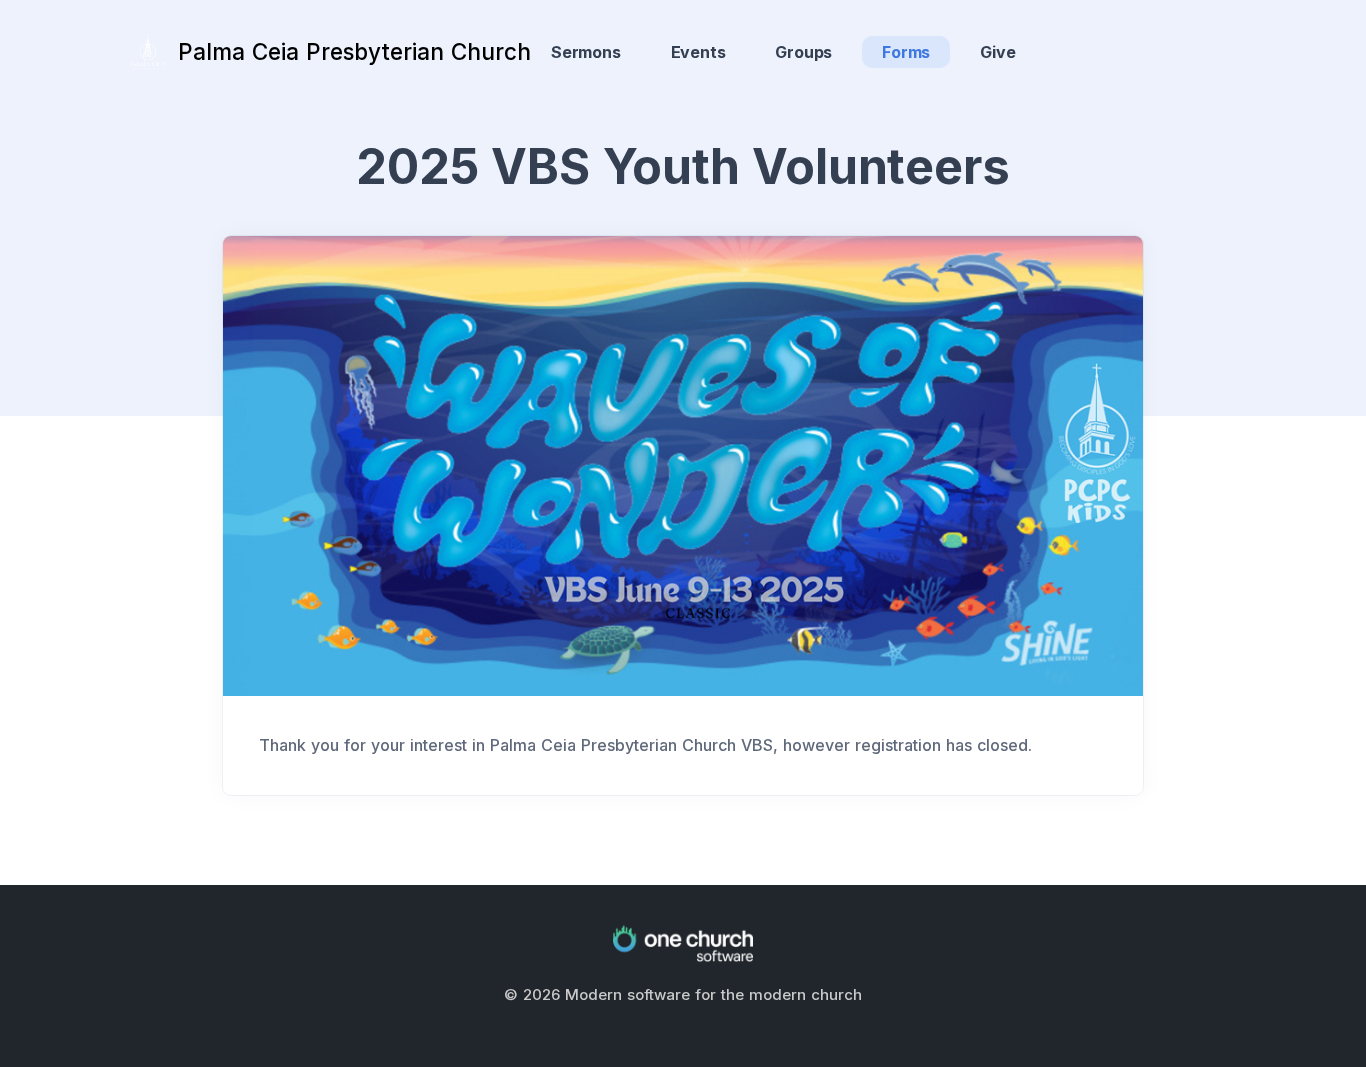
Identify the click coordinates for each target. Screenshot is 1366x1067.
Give (997, 52)
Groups (803, 52)
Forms (906, 52)
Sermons (586, 52)
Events (698, 52)
